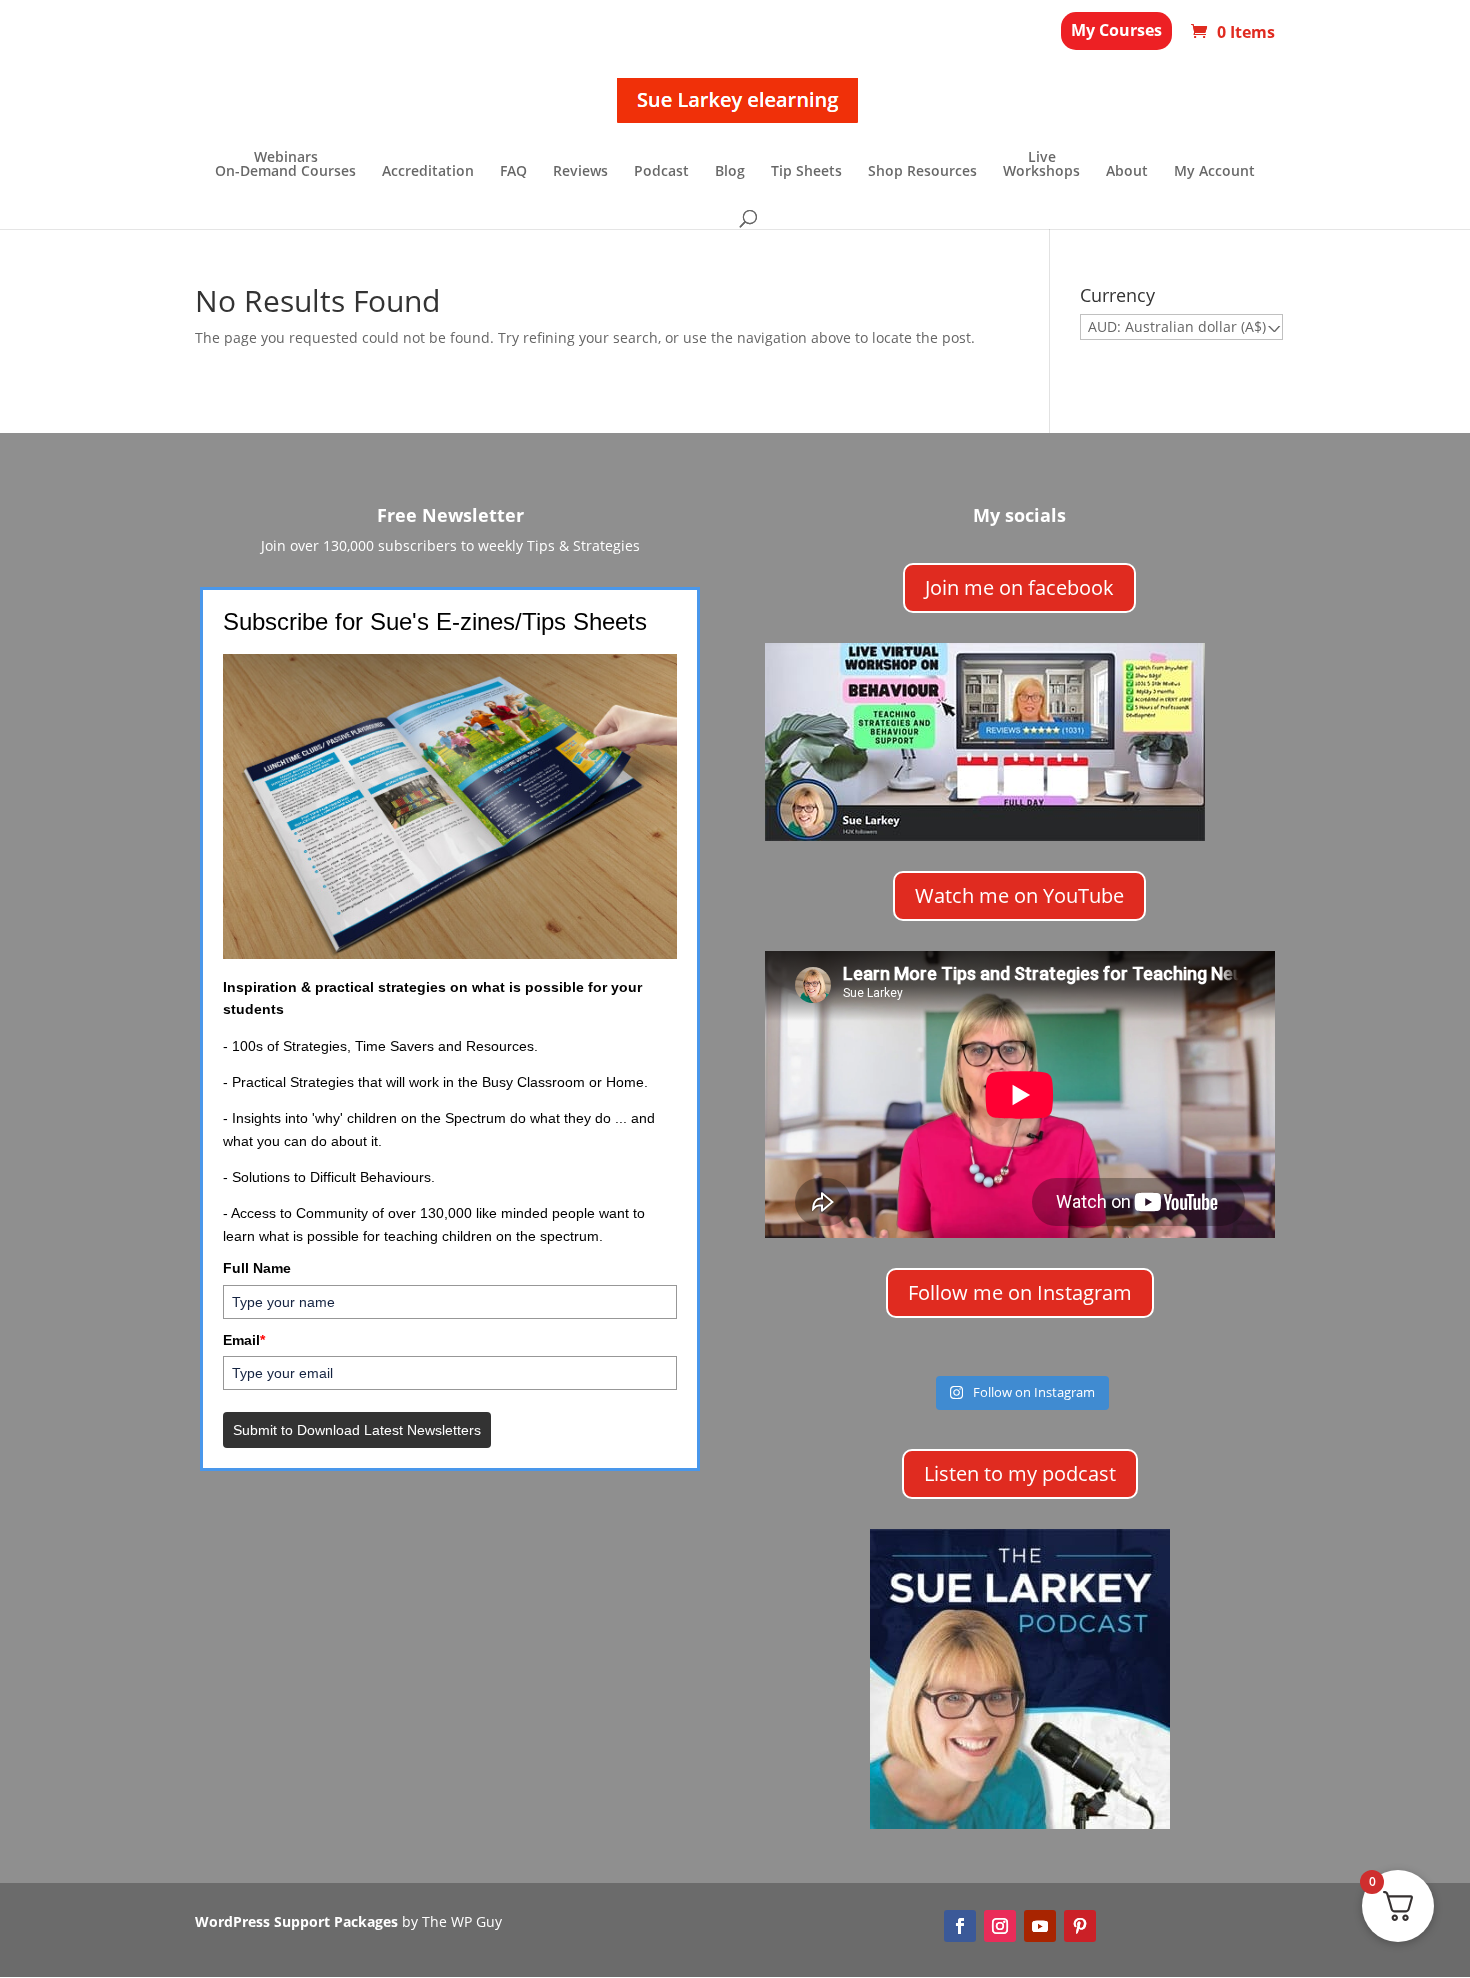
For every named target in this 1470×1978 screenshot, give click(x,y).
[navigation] (1181, 327)
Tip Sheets (806, 172)
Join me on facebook (1019, 587)
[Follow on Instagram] (1000, 1926)
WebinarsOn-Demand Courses (285, 165)
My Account (1214, 172)
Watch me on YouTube (1019, 895)
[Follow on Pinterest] (1080, 1926)
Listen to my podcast (1020, 1473)
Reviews (580, 172)
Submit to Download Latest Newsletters (357, 1430)
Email (244, 1340)
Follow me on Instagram (1020, 1292)
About (1127, 172)
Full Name (257, 1268)
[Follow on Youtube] (1040, 1926)
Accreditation (428, 172)
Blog (730, 172)
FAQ (513, 172)
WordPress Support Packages (296, 1921)
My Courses (1116, 30)
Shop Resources (922, 172)
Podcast (661, 172)
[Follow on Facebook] (960, 1926)
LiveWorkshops (1041, 165)
